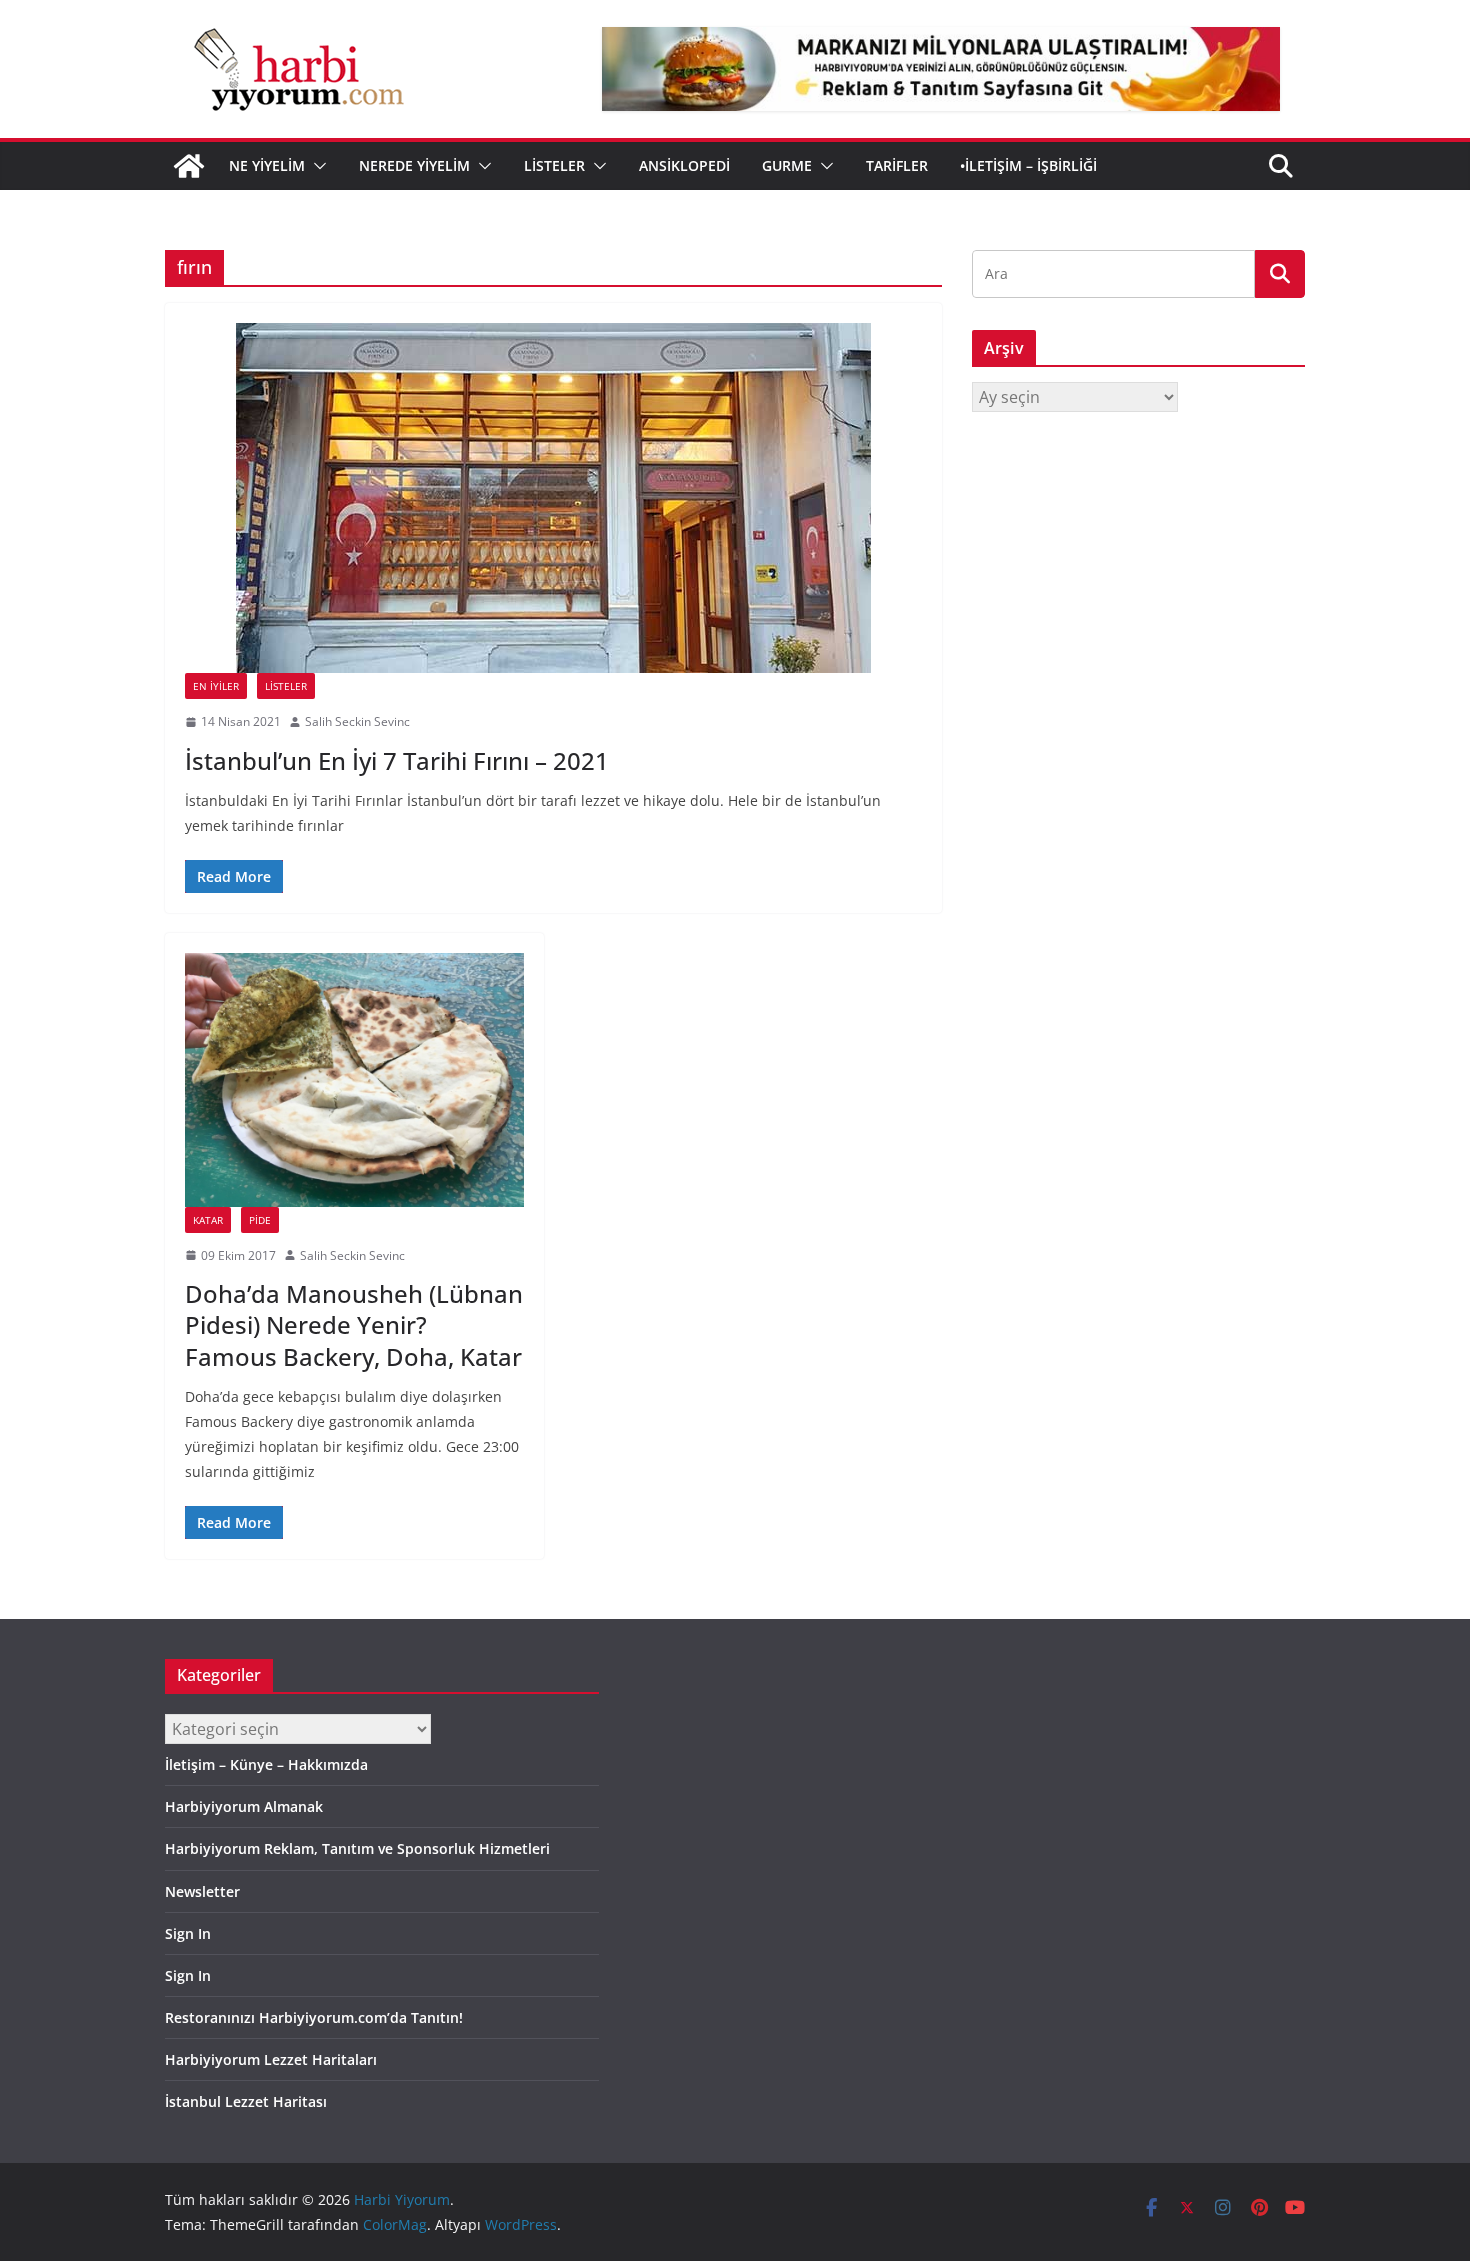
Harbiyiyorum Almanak (244, 1806)
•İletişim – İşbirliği (1028, 165)
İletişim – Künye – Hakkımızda (266, 1764)
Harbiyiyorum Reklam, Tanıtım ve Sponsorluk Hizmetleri (357, 1848)
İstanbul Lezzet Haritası (246, 2101)
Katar (208, 1220)
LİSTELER (554, 165)
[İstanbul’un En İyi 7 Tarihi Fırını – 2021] (553, 498)
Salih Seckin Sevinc (357, 721)
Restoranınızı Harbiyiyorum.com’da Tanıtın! (314, 2017)
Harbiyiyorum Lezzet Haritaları (271, 2059)
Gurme (787, 165)
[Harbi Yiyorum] (189, 166)
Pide (260, 1220)
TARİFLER (897, 165)
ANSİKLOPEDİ (684, 165)
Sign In (188, 1933)
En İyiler (216, 686)
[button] (316, 166)
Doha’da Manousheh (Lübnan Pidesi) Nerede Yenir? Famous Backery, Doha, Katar (354, 1324)
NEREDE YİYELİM (414, 165)
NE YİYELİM (267, 165)
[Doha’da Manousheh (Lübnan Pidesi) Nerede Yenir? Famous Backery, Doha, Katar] (354, 1080)
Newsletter (202, 1891)
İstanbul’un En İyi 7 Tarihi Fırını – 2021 (397, 760)
